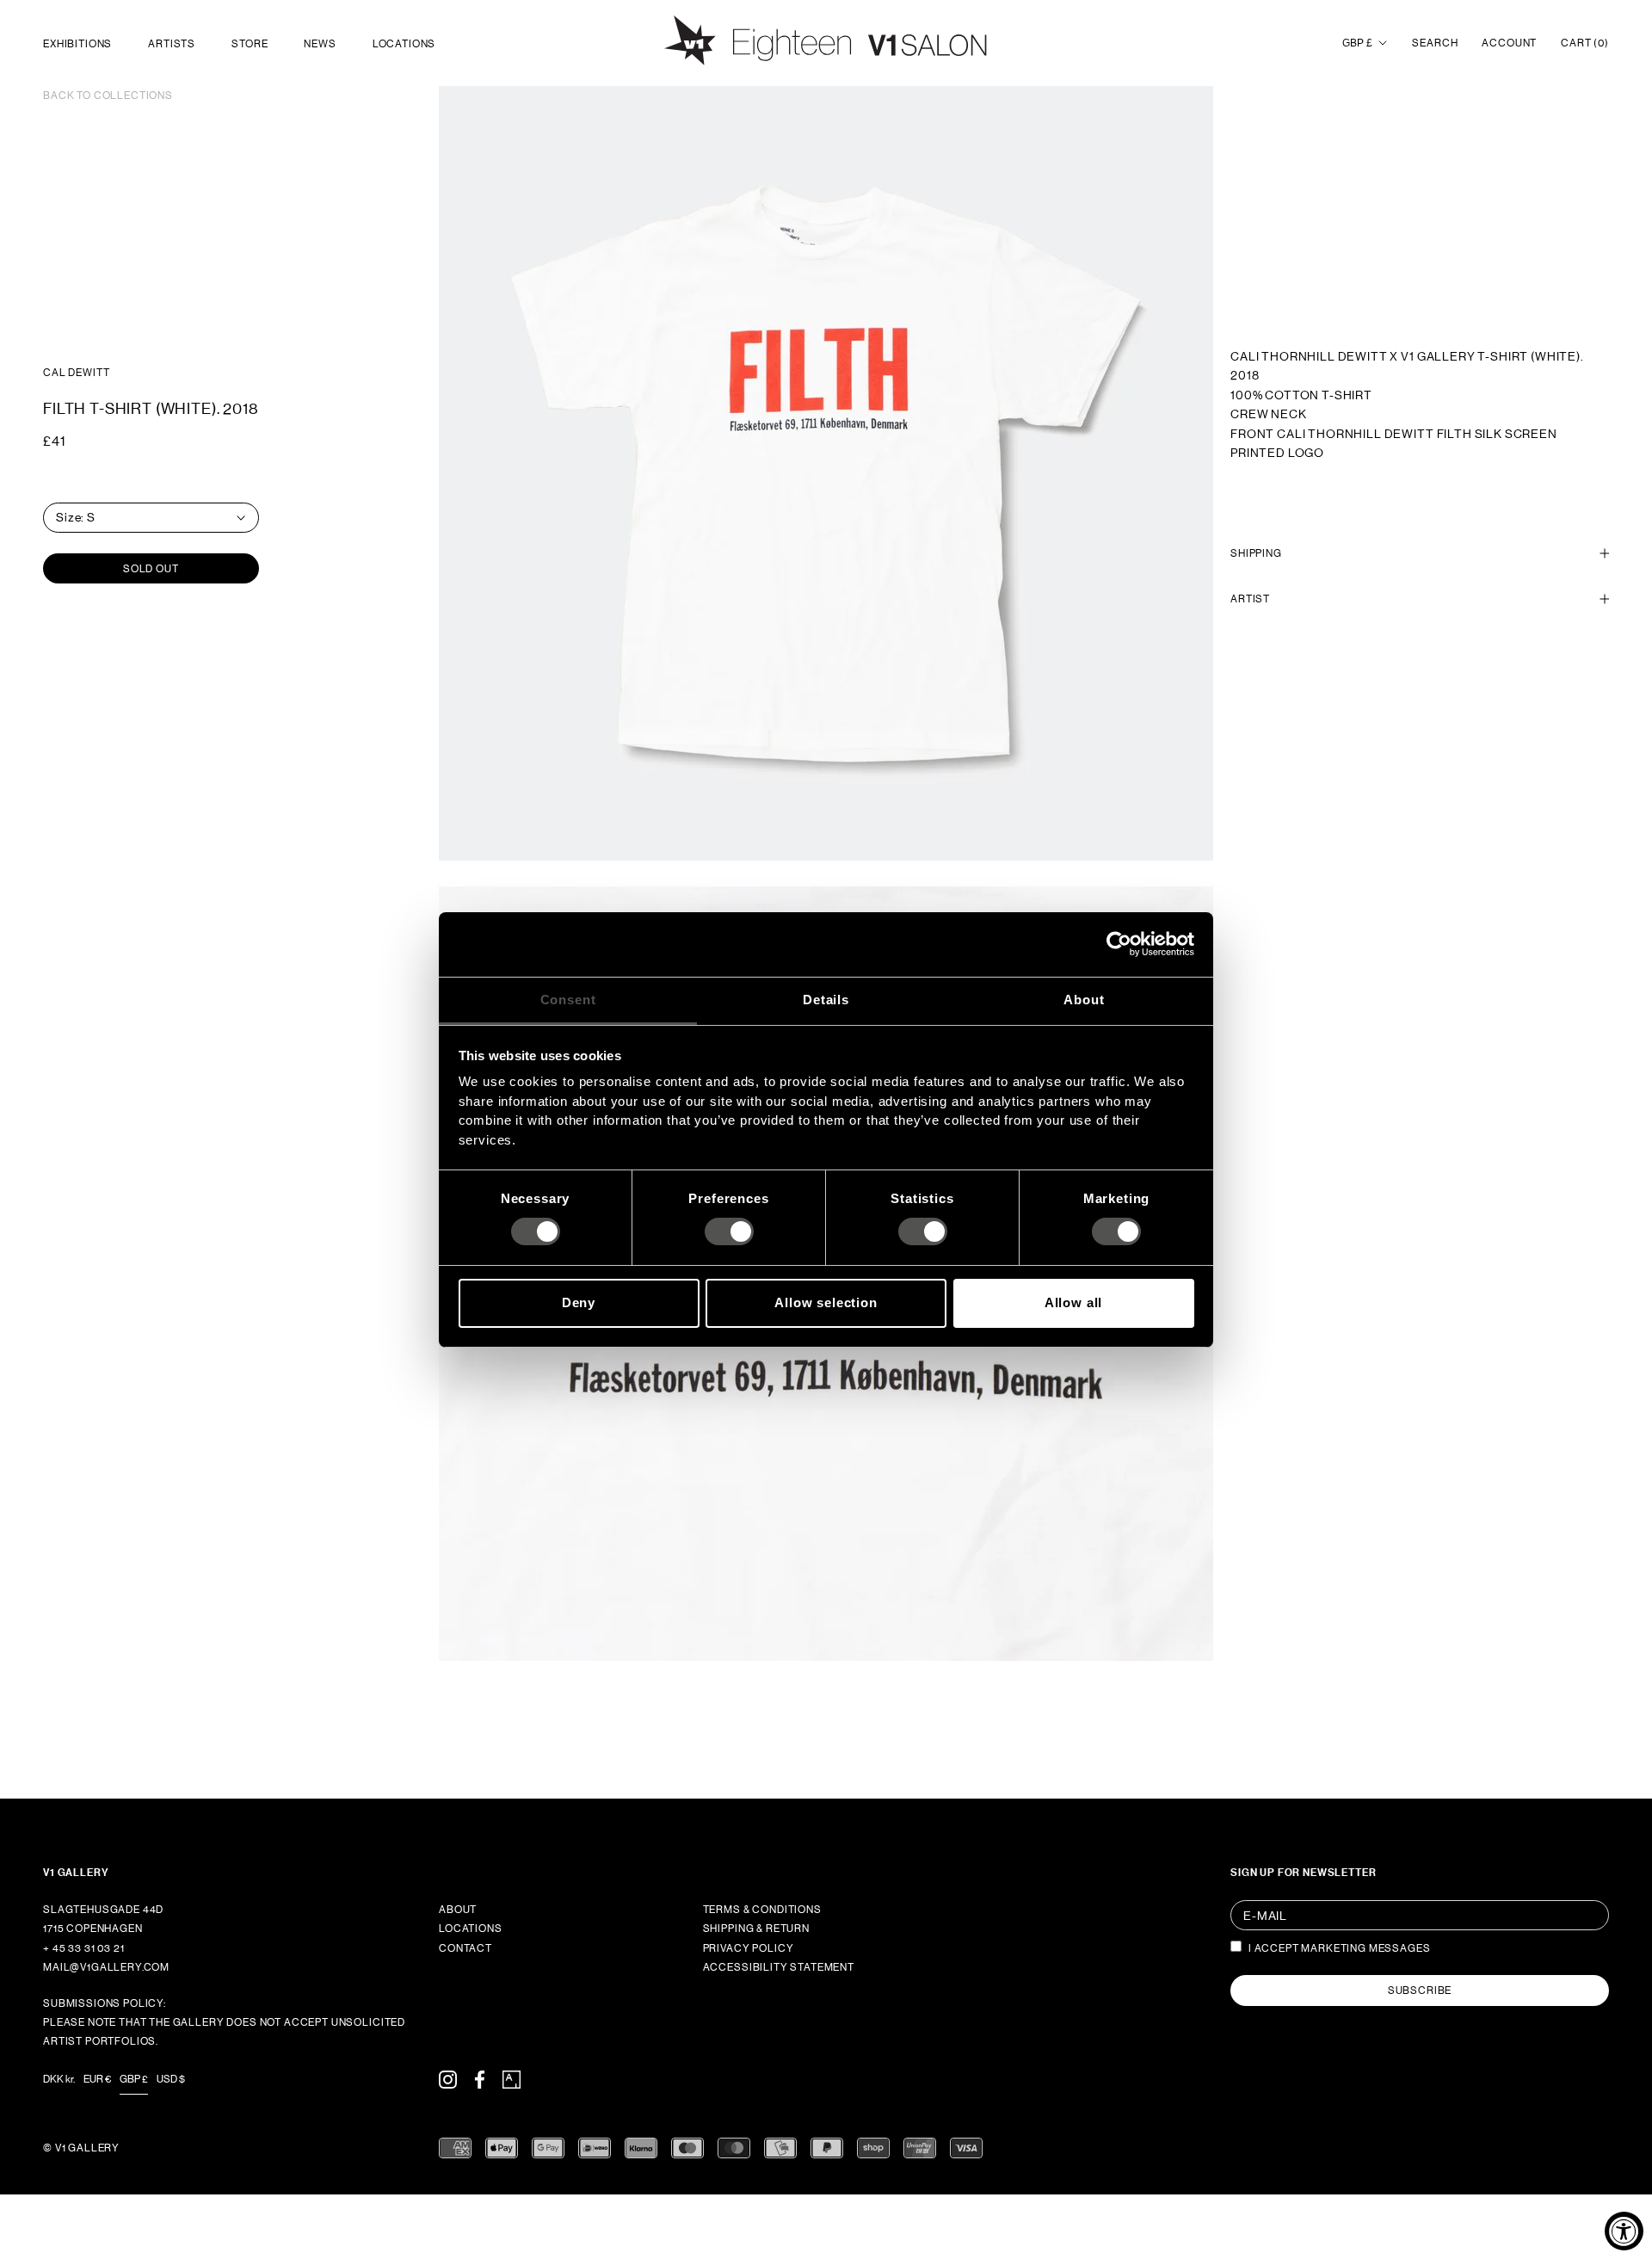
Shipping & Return (756, 1929)
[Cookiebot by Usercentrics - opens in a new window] (1119, 944)
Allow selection (826, 1302)
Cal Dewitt (76, 373)
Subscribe (1420, 1991)
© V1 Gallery (81, 2148)
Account (1509, 43)
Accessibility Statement (779, 1967)
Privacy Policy (749, 1948)
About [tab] (1084, 999)
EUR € (97, 2079)
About (458, 1910)
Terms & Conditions (762, 1910)
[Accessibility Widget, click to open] (1624, 2231)
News (320, 44)
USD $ (171, 2079)
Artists (172, 44)
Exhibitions (77, 44)
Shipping (1256, 553)
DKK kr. (59, 2079)
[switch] (729, 1231)
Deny (579, 1302)
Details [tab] (826, 999)
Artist (1250, 599)
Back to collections (108, 96)
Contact (465, 1948)
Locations (404, 44)
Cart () (1585, 43)
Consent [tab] (568, 999)
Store (250, 44)
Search (1435, 43)
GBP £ (1357, 43)
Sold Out (151, 569)
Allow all (1074, 1302)
